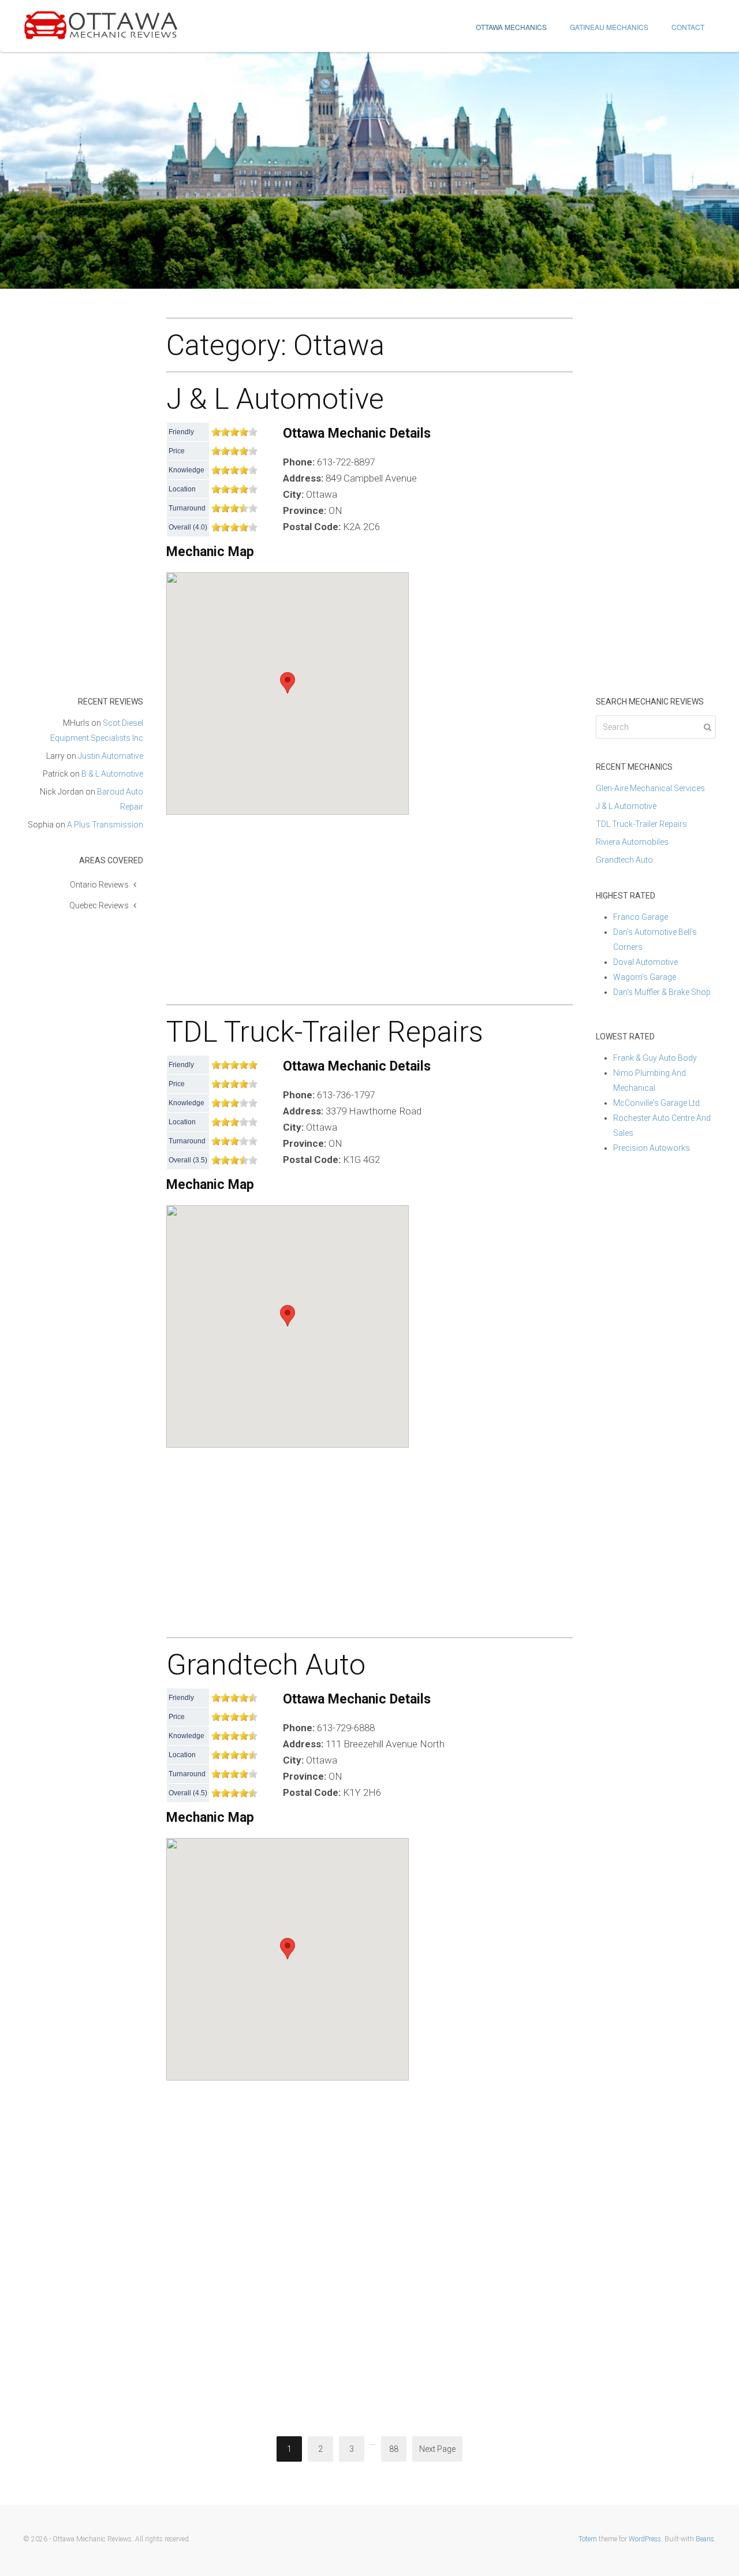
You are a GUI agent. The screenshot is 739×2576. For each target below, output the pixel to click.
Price (177, 451)
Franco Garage (641, 917)
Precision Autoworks (652, 1148)
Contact (688, 27)
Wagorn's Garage (645, 977)
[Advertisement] (369, 904)
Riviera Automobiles (632, 842)
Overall (180, 527)
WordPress (645, 2539)
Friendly (181, 432)
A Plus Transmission (105, 825)
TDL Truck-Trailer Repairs (325, 1032)
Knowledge (186, 470)
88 (394, 2449)
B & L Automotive (112, 774)
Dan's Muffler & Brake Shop (662, 992)
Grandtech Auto (266, 1665)
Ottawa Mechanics (511, 27)
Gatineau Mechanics (609, 27)
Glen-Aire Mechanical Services (650, 788)
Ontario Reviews (99, 885)
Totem (588, 2539)
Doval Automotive (645, 962)
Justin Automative (111, 756)
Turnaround (187, 508)
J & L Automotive (275, 399)
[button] (288, 683)
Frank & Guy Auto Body (655, 1058)
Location (182, 489)
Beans (705, 2539)
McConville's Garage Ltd (656, 1103)
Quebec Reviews (99, 905)
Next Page (437, 2449)
